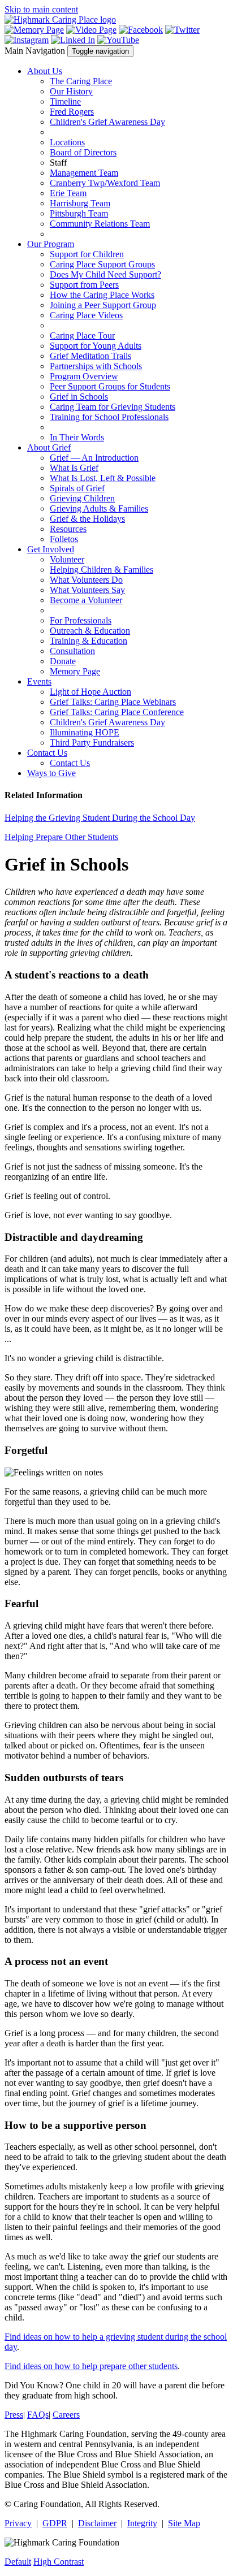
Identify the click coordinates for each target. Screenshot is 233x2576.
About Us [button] (45, 71)
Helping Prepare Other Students (61, 837)
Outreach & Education (90, 631)
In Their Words (77, 437)
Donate (63, 661)
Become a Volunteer (86, 600)
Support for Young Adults (96, 346)
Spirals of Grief (77, 488)
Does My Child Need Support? (105, 274)
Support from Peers (84, 285)
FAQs (38, 2415)
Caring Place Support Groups (102, 264)
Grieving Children (82, 498)
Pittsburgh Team (79, 213)
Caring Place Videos (86, 315)
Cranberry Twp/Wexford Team (105, 183)
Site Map (184, 2523)
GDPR (55, 2523)
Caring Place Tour (82, 335)
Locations (67, 142)
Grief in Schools (79, 397)
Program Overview (84, 376)
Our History (71, 91)
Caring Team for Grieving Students (113, 407)
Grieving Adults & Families (99, 508)
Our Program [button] (51, 244)
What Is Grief (74, 468)
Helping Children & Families (102, 570)
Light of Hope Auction (90, 692)
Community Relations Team (100, 224)
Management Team (84, 173)
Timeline (65, 101)
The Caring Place (81, 81)
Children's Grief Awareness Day (107, 122)
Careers (66, 2415)
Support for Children (87, 254)
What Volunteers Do (86, 580)
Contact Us (70, 763)
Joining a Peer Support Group (103, 305)
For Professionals (81, 620)
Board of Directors (83, 152)
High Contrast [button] (59, 2562)
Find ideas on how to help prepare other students (91, 2366)
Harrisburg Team (80, 203)
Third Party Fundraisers (92, 743)
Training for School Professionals (109, 417)
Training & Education (89, 641)
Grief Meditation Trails (90, 356)
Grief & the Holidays (87, 519)
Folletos (64, 539)
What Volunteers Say (87, 590)
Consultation (72, 651)
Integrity (142, 2523)
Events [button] (39, 681)
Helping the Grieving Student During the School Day (100, 818)
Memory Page (75, 671)
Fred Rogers (72, 112)
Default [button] (18, 2562)
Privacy (18, 2523)
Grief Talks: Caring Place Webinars (113, 702)
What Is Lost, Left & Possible (103, 478)
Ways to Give (51, 773)
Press (14, 2415)
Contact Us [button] (47, 753)
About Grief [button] (49, 447)
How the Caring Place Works (102, 295)
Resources (68, 529)
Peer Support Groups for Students (110, 386)
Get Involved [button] (51, 549)
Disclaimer (97, 2523)
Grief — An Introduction (94, 458)
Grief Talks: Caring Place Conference (117, 712)
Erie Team (68, 193)
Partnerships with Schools (96, 366)
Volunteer (67, 559)
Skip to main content (41, 9)
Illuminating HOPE (85, 732)
